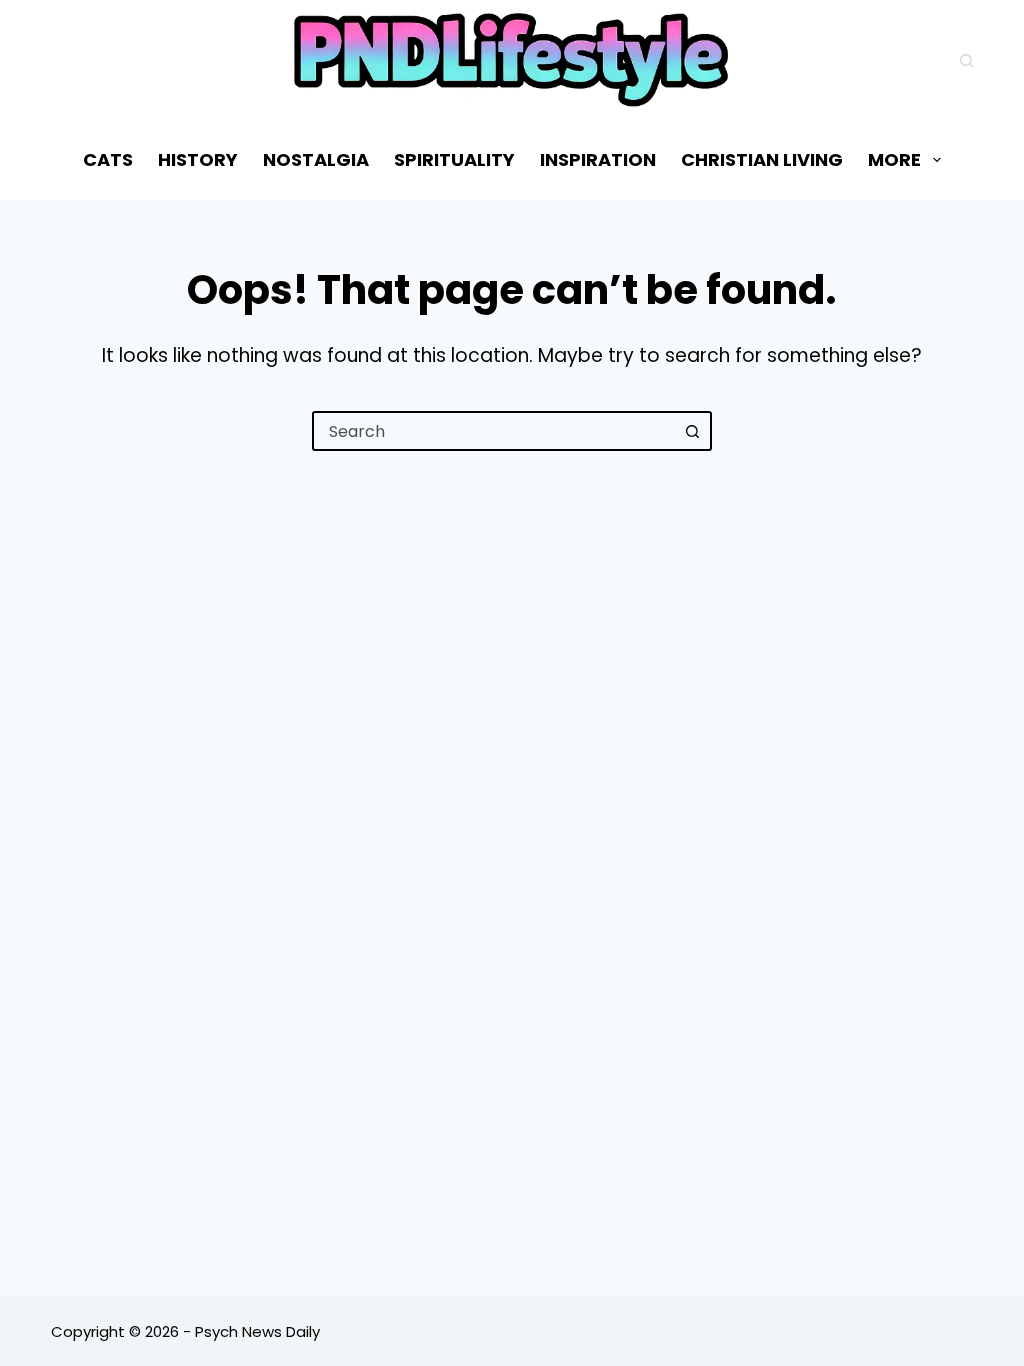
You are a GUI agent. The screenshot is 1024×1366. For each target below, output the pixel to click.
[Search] (966, 60)
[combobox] (494, 431)
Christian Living (762, 159)
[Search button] (692, 431)
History (198, 159)
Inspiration (598, 159)
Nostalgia (316, 159)
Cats (108, 159)
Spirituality (454, 159)
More (894, 159)
